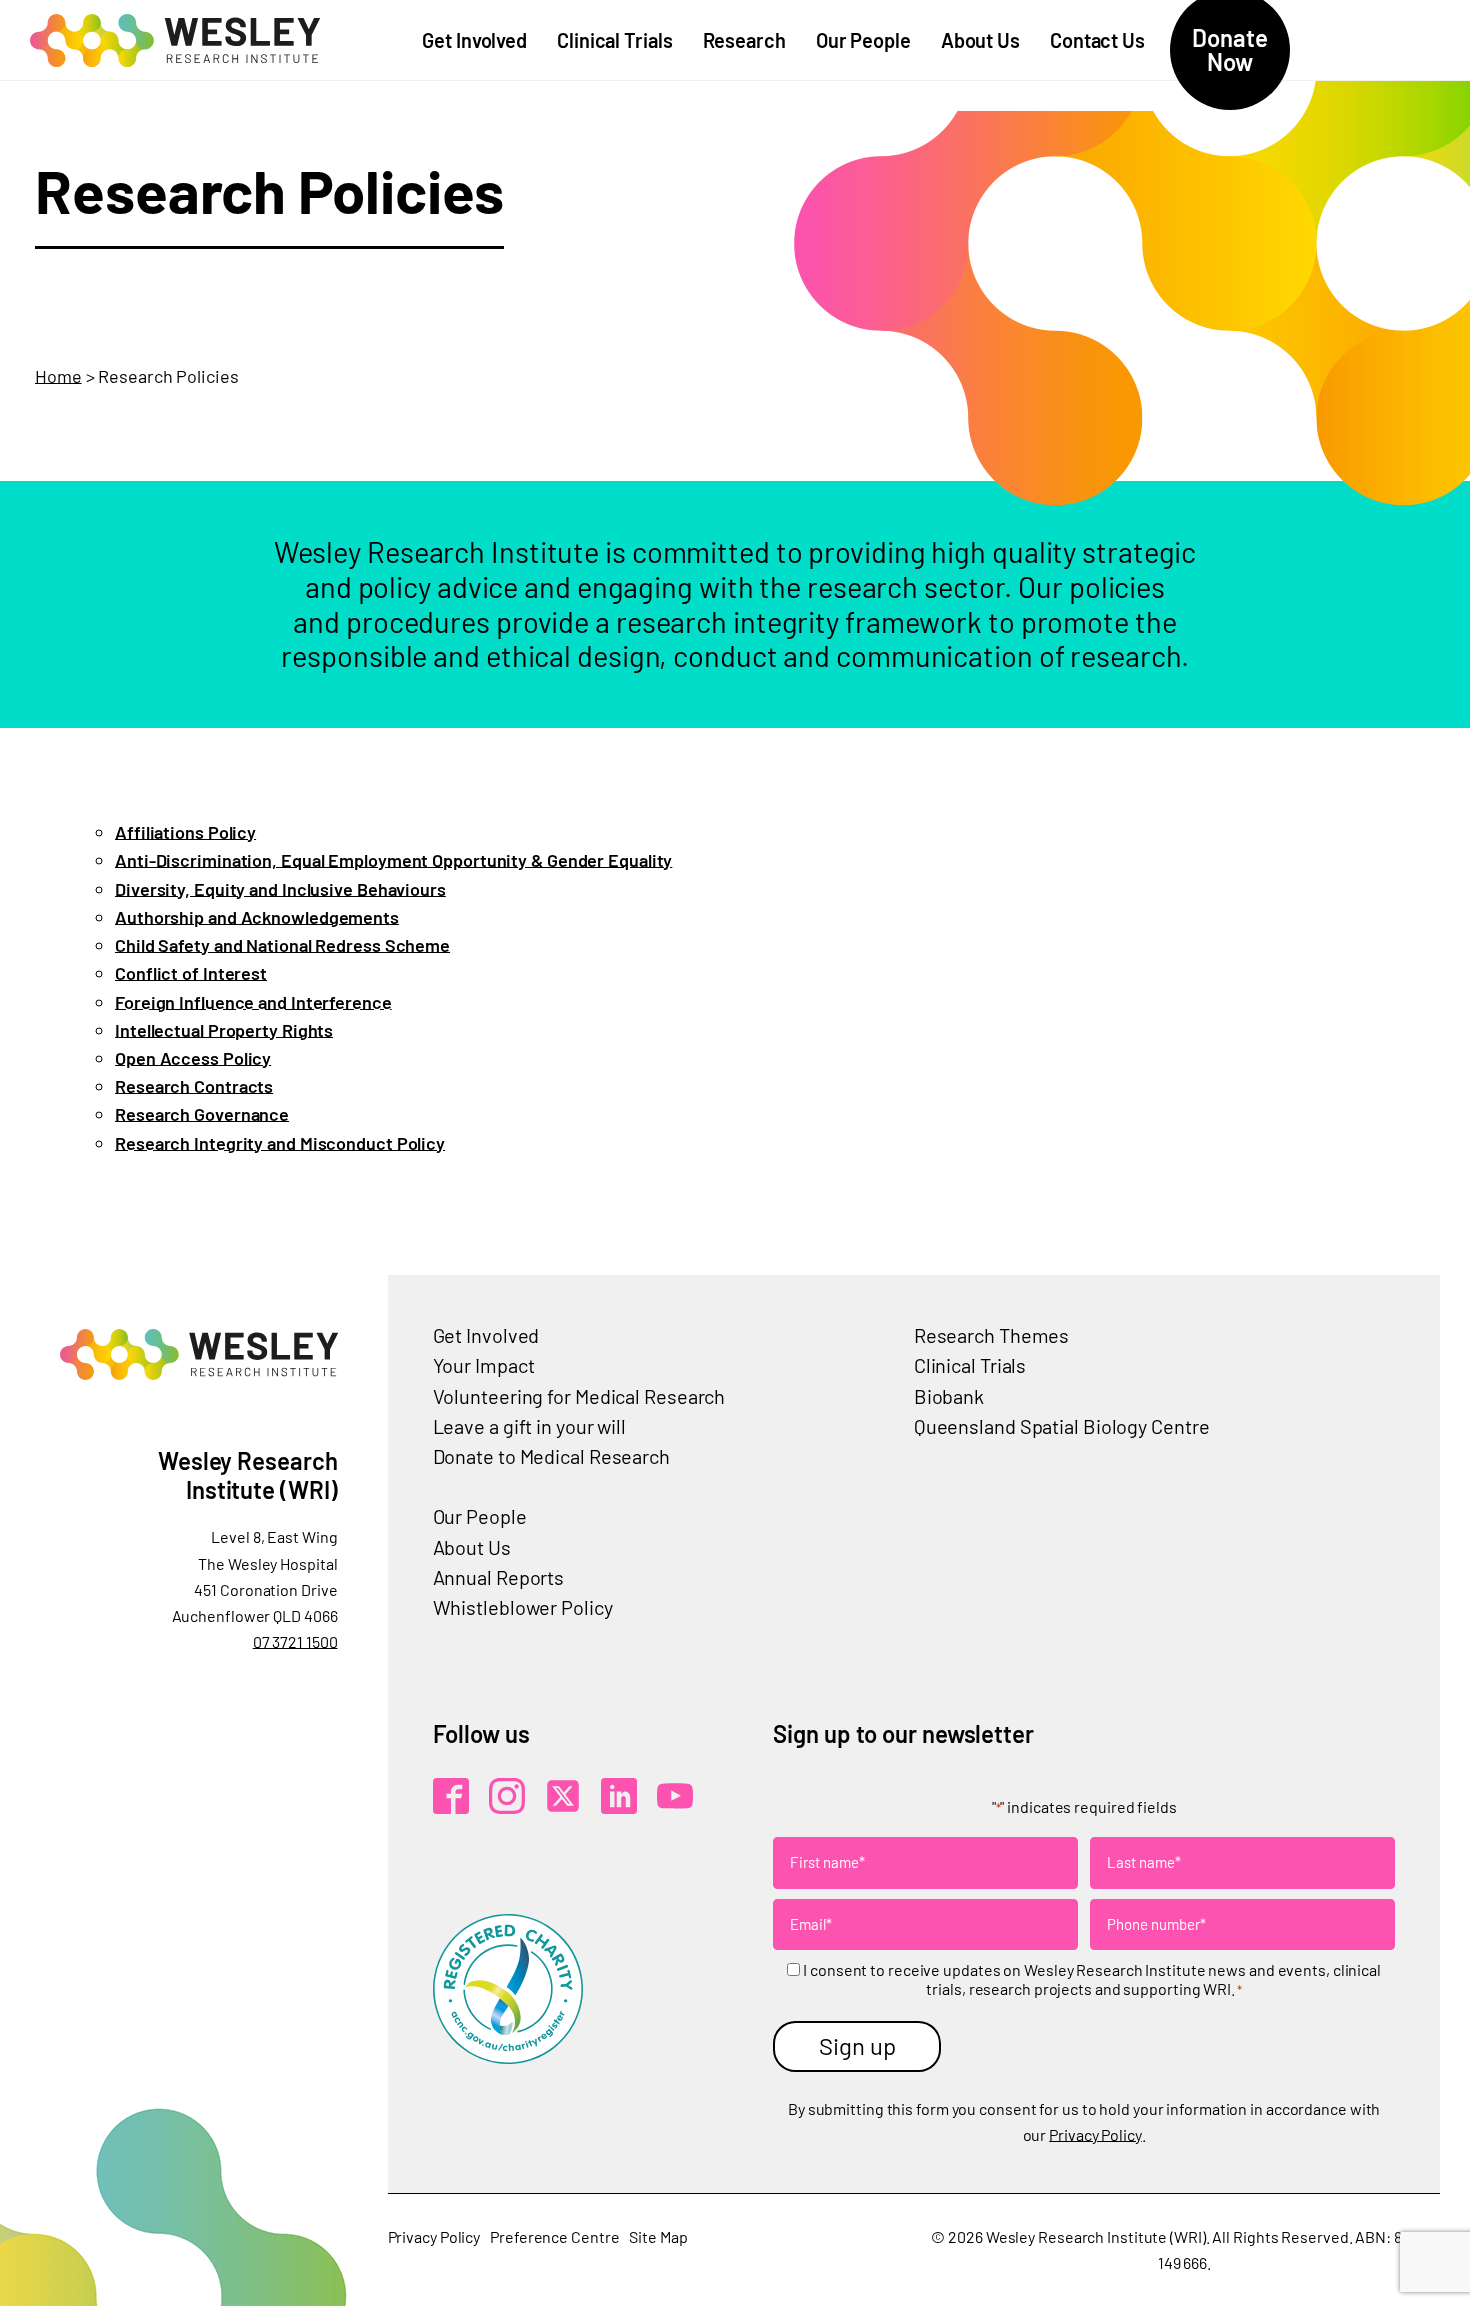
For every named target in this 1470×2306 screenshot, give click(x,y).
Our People (863, 40)
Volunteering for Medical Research (579, 1396)
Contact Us (1097, 40)
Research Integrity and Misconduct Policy (280, 1143)
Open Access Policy (193, 1058)
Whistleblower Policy (523, 1607)
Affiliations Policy (185, 832)
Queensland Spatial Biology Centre (1062, 1426)
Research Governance (202, 1114)
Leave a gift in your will (530, 1426)
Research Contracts (194, 1086)
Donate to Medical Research (551, 1456)
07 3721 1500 (295, 1641)
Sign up (857, 2045)
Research (744, 40)
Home (58, 376)
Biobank (949, 1396)
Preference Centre (554, 2236)
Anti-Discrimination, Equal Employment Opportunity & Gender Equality (393, 860)
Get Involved (474, 40)
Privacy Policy (1095, 2134)
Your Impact (484, 1365)
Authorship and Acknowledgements (257, 917)
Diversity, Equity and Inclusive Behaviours (280, 889)
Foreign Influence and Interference (253, 1002)
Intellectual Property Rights (224, 1030)
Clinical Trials (615, 40)
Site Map (658, 2236)
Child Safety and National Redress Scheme (282, 945)
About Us (980, 40)
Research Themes (992, 1335)
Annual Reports (499, 1577)
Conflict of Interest (191, 973)
